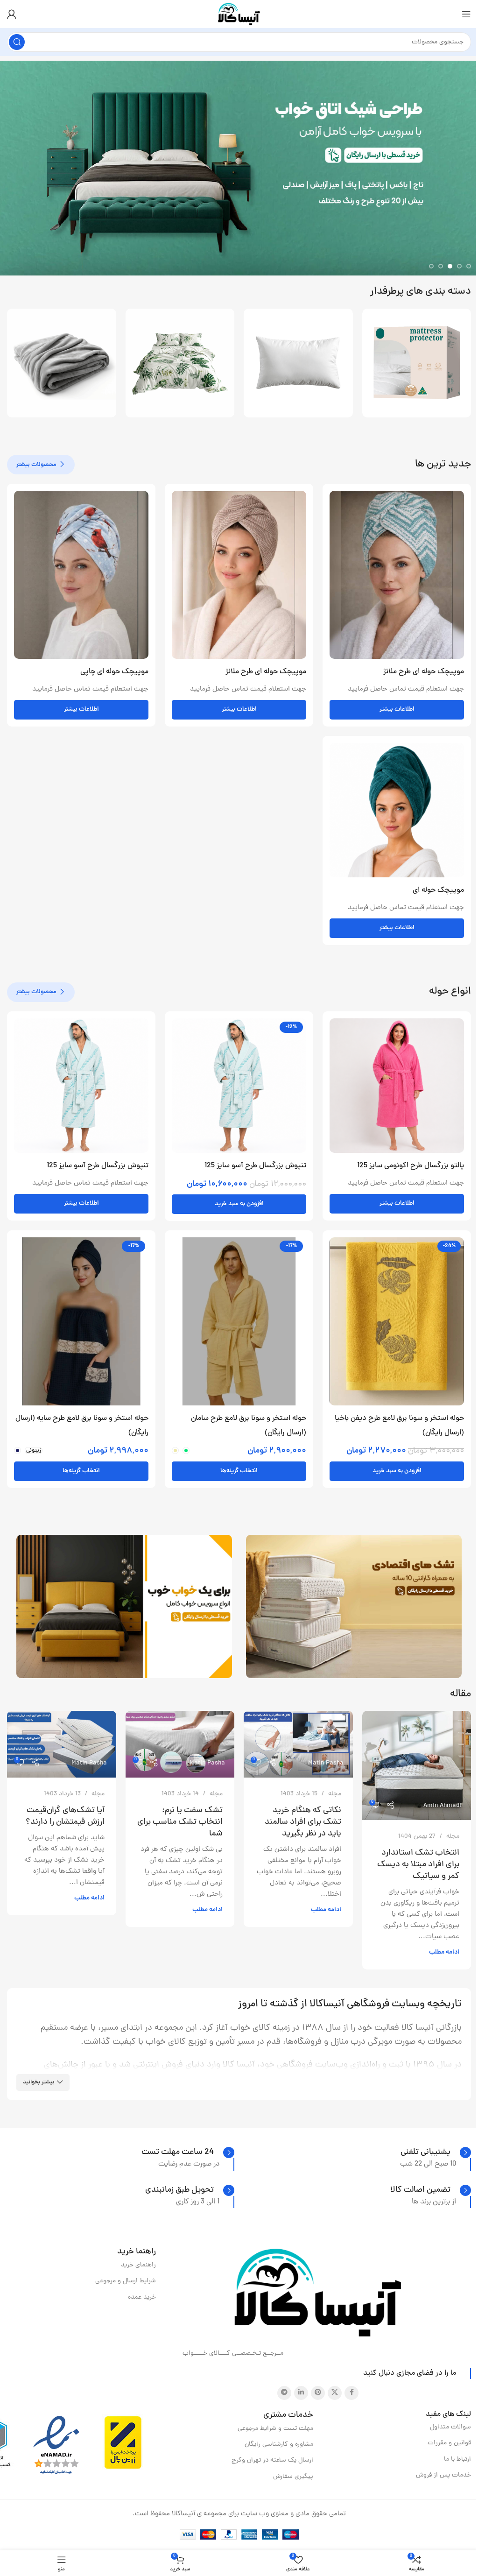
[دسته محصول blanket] (417, 363)
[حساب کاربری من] (12, 14)
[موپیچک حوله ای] (397, 810)
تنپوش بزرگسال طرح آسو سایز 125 (255, 1166)
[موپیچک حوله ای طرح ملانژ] (397, 575)
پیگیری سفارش (293, 2477)
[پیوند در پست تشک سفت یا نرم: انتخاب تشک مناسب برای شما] (180, 1744)
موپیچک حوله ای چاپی (114, 672)
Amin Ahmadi (443, 1806)
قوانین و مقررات (449, 2443)
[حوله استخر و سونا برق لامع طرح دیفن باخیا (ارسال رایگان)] (397, 1321)
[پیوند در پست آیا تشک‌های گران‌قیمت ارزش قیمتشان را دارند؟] (62, 1744)
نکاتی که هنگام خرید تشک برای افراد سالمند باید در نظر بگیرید (303, 1822)
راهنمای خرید (138, 2265)
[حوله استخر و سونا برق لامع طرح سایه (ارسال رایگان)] (81, 1321)
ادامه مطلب (444, 1952)
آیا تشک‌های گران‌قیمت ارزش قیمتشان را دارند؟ (65, 1816)
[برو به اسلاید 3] (450, 266)
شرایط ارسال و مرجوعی (126, 2281)
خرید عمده (142, 2297)
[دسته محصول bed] (62, 363)
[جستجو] (17, 42)
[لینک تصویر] (318, 2293)
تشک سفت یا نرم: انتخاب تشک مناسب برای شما (180, 1822)
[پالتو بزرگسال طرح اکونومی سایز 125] (397, 1086)
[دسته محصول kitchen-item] (298, 363)
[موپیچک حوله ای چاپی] (81, 575)
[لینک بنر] (354, 1606)
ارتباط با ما (457, 2460)
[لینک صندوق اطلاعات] (436, 2153)
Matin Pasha (326, 1763)
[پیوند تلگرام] (284, 2393)
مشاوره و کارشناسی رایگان (279, 2445)
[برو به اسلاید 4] (441, 266)
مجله (453, 1837)
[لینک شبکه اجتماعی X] (335, 2393)
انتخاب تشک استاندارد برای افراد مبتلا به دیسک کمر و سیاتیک (418, 1865)
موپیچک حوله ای (438, 890)
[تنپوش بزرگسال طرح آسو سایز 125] (239, 1086)
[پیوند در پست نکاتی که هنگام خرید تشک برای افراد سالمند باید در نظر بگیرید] (298, 1744)
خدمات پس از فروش (443, 2475)
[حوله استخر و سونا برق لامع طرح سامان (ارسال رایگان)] (239, 1321)
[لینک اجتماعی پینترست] (318, 2393)
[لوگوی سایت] (239, 15)
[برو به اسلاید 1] (469, 266)
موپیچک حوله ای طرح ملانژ (424, 672)
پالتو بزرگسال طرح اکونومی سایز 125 (411, 1166)
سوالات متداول (450, 2427)
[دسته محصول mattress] (180, 363)
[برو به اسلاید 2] (459, 266)
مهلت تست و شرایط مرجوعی (275, 2429)
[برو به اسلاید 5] (431, 266)
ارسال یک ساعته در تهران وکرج (272, 2460)
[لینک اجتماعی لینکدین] (301, 2393)
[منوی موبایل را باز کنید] (466, 14)
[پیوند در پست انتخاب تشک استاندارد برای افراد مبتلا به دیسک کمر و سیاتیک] (417, 1765)
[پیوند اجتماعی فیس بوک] (351, 2393)
